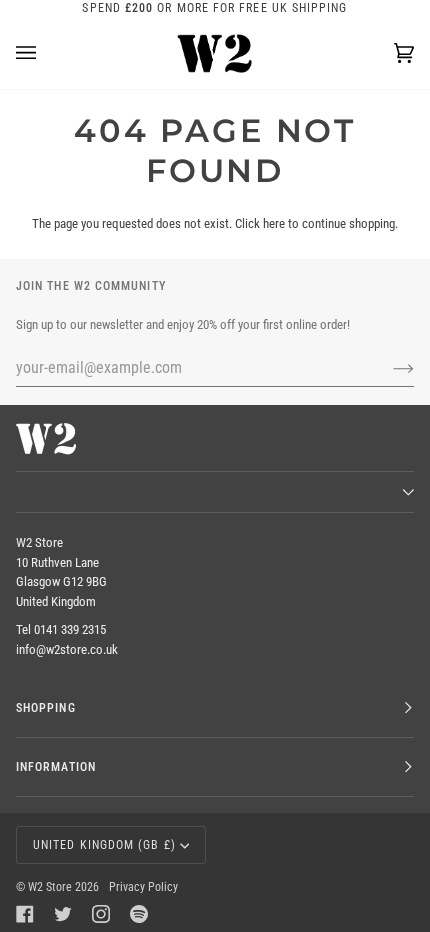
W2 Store (50, 887)
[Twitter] (63, 914)
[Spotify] (139, 914)
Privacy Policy (143, 887)
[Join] (387, 368)
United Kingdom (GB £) (104, 845)
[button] (215, 492)
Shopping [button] (46, 708)
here (274, 223)
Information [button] (56, 767)
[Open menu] (46, 53)
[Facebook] (25, 914)
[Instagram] (101, 914)
